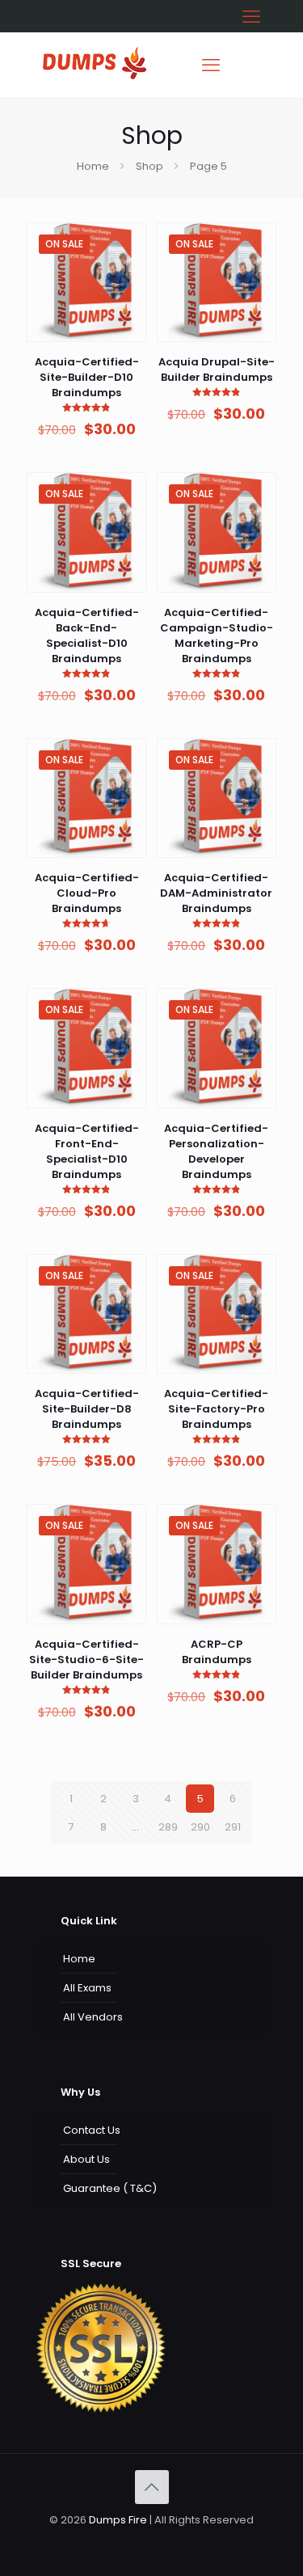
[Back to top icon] (152, 2487)
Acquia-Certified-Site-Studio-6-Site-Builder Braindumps (86, 1660)
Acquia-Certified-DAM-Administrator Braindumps (216, 893)
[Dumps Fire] (95, 76)
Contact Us (92, 2130)
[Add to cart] (128, 241)
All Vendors (93, 2017)
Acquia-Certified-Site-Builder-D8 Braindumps (87, 1409)
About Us (86, 2159)
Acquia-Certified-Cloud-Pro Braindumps (87, 893)
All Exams (87, 1988)
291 (233, 1827)
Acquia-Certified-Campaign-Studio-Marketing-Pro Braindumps (217, 636)
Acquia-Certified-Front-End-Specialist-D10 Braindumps (87, 1151)
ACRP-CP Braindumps (217, 1652)
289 (168, 1827)
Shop (149, 166)
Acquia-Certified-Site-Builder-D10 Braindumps (87, 377)
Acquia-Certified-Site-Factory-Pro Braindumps (216, 1409)
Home (93, 166)
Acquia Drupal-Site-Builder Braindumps (217, 370)
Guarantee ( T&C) (110, 2188)
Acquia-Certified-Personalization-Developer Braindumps (216, 1151)
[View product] (128, 264)
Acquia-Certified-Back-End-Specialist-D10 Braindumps (87, 636)
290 (200, 1827)
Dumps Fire (118, 2520)
